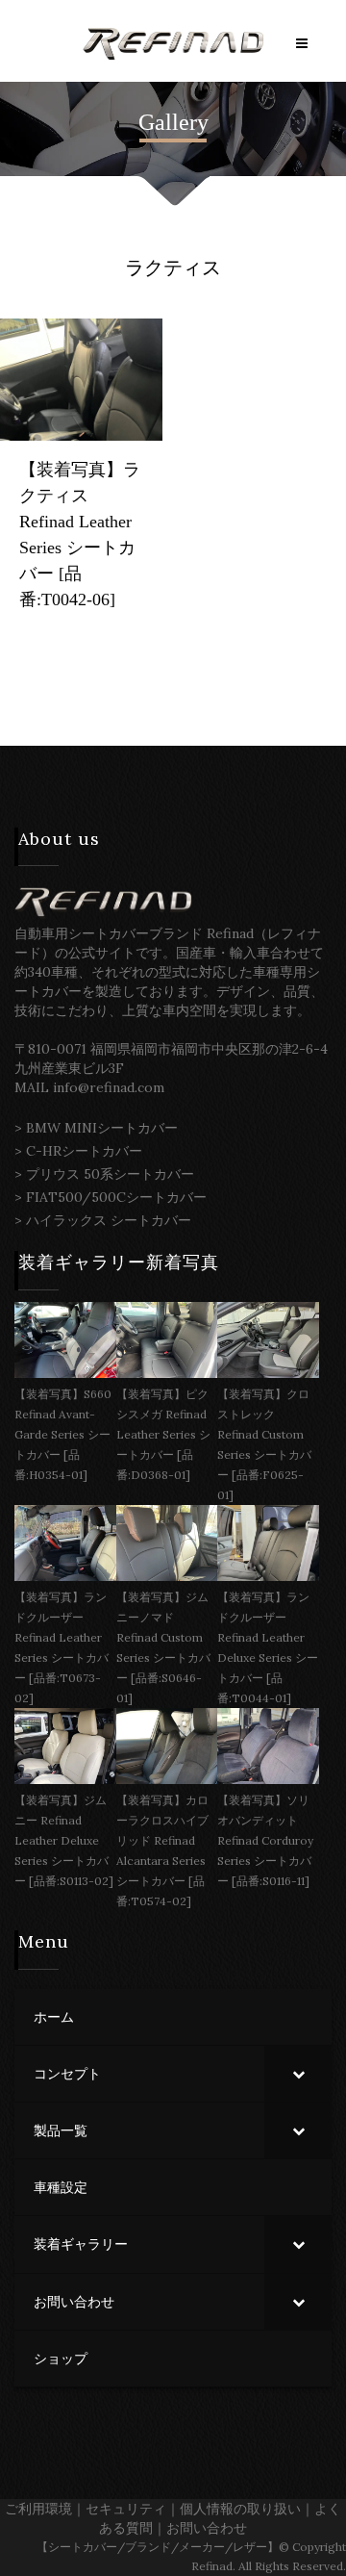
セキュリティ (126, 2509)
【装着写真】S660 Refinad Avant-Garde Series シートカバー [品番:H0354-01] (63, 1434)
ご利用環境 (38, 2509)
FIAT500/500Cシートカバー (116, 1197)
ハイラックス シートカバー (109, 1220)
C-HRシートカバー (84, 1151)
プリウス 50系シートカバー (110, 1174)
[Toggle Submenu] (298, 2074)
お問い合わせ (207, 2528)
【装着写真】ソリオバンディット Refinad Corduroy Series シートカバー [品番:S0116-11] (265, 1840)
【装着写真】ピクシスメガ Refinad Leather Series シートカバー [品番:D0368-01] (163, 1434)
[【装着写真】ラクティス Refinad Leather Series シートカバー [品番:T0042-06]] (81, 378)
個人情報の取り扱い (240, 2509)
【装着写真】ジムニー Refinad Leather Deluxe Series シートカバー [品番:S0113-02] (64, 1840)
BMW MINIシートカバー (102, 1128)
